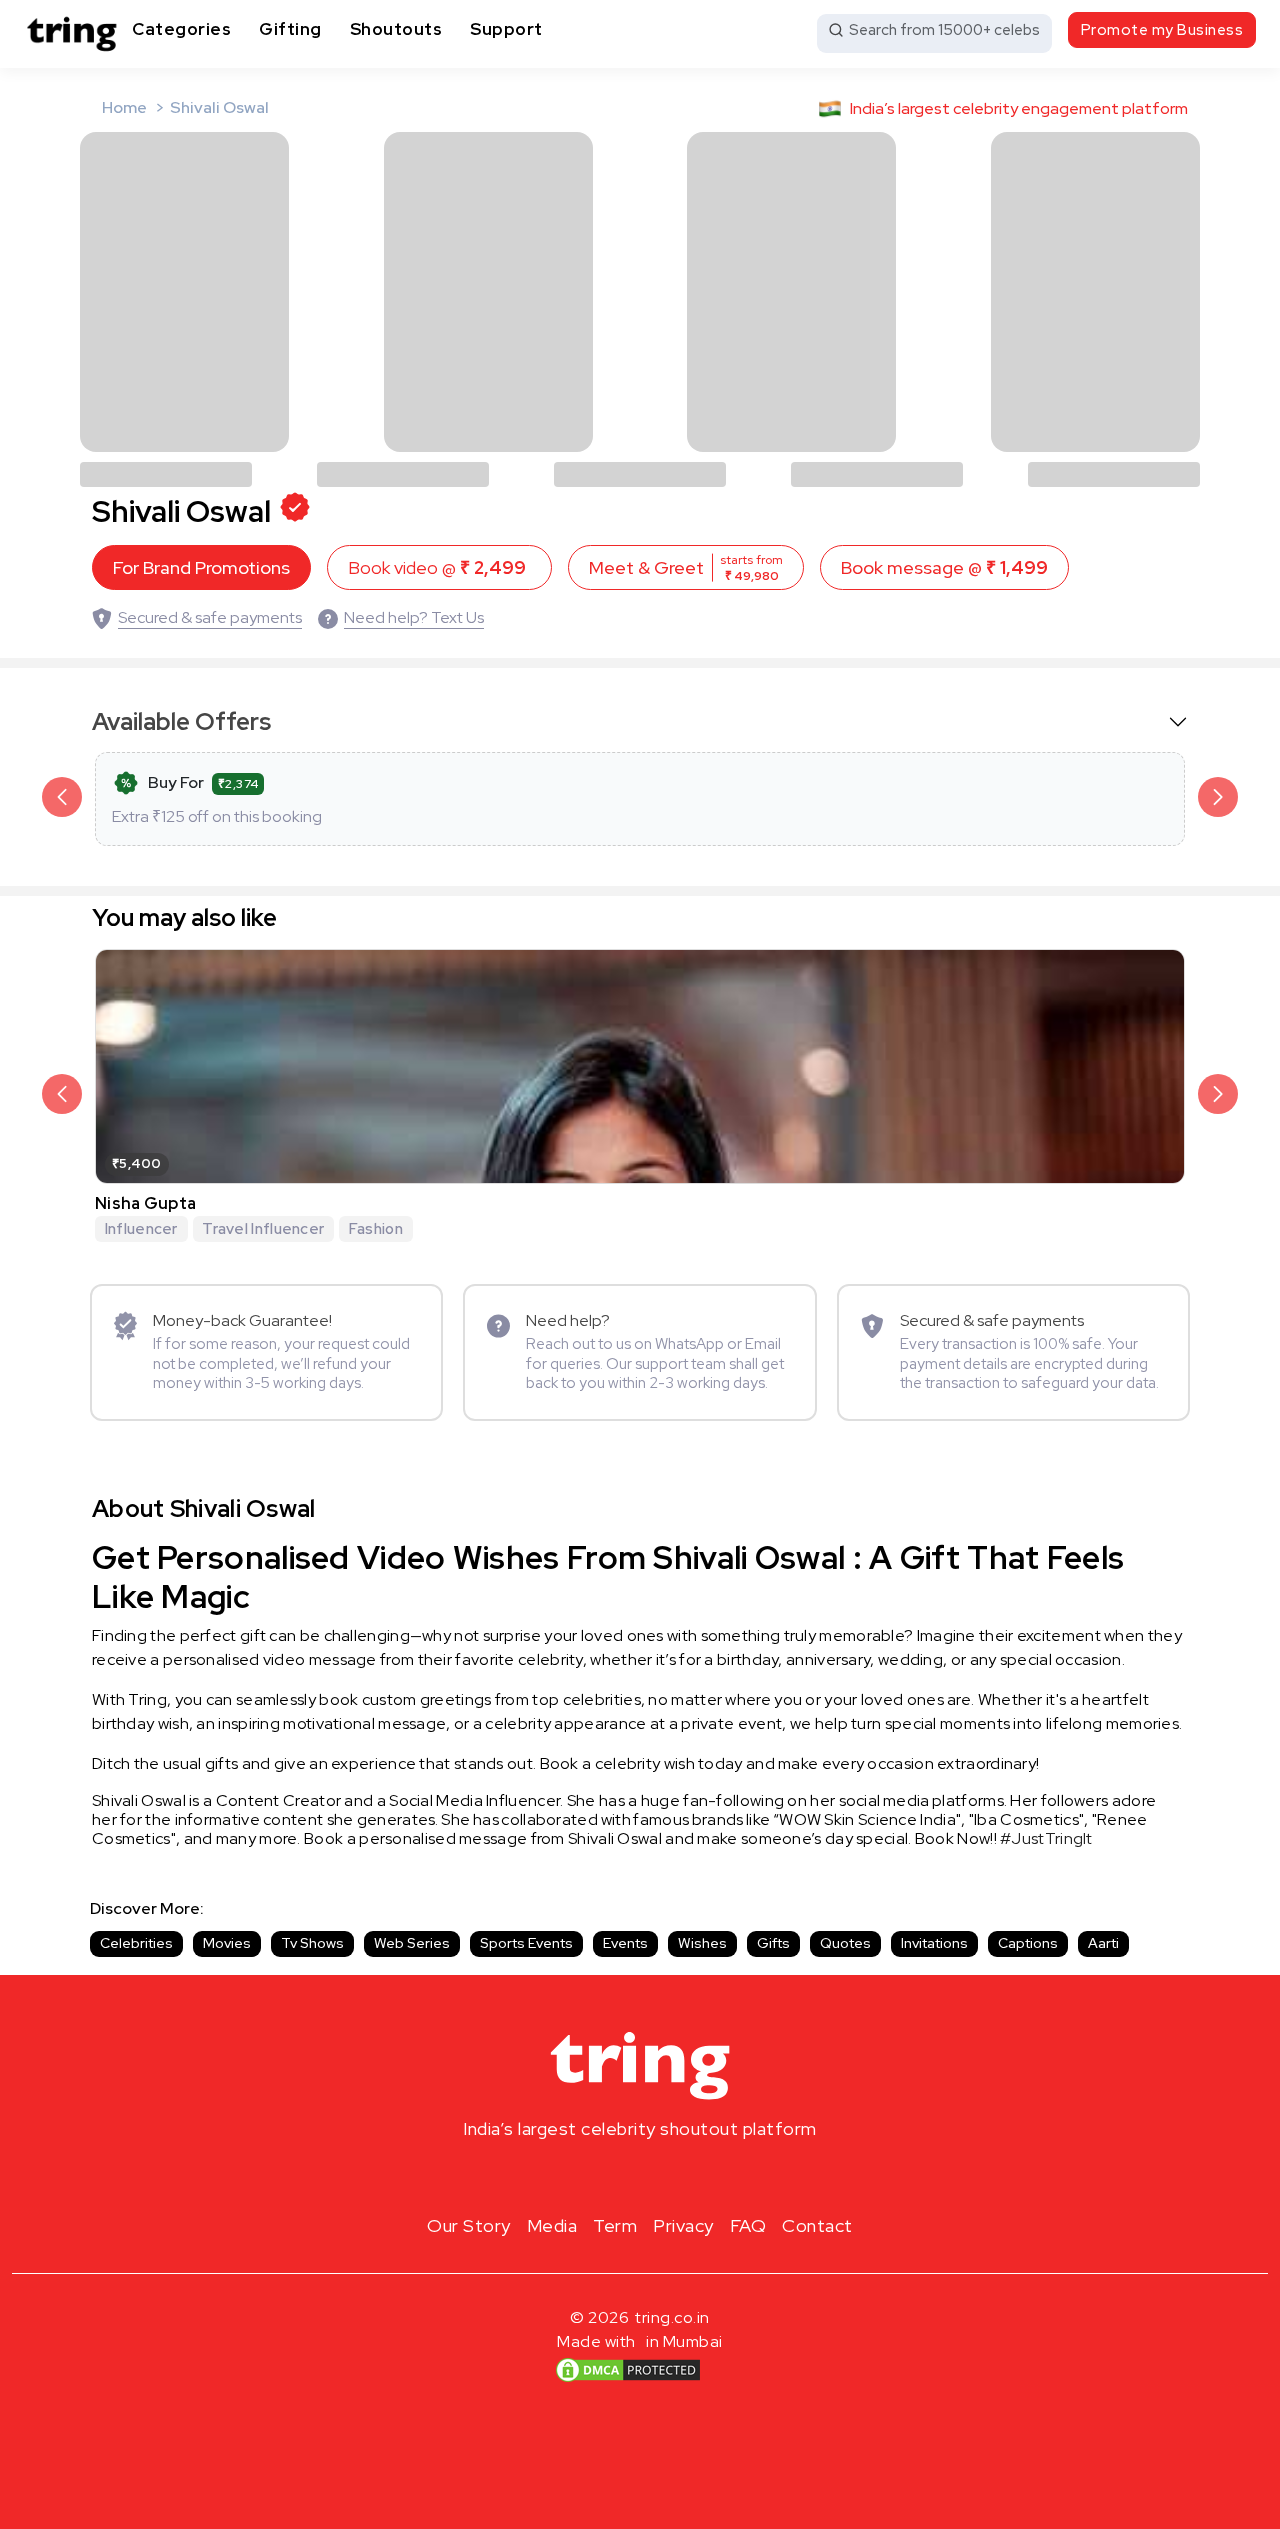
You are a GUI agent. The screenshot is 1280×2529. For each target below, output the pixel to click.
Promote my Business (1162, 30)
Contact (817, 2225)
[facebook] (608, 2176)
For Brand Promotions (201, 567)
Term (615, 2225)
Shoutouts (396, 29)
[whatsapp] (704, 2176)
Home (124, 107)
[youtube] (672, 2176)
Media (552, 2225)
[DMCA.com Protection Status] (628, 2369)
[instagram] (576, 2176)
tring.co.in (672, 2317)
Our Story (469, 2225)
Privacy (683, 2225)
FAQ (748, 2225)
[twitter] (640, 2176)
